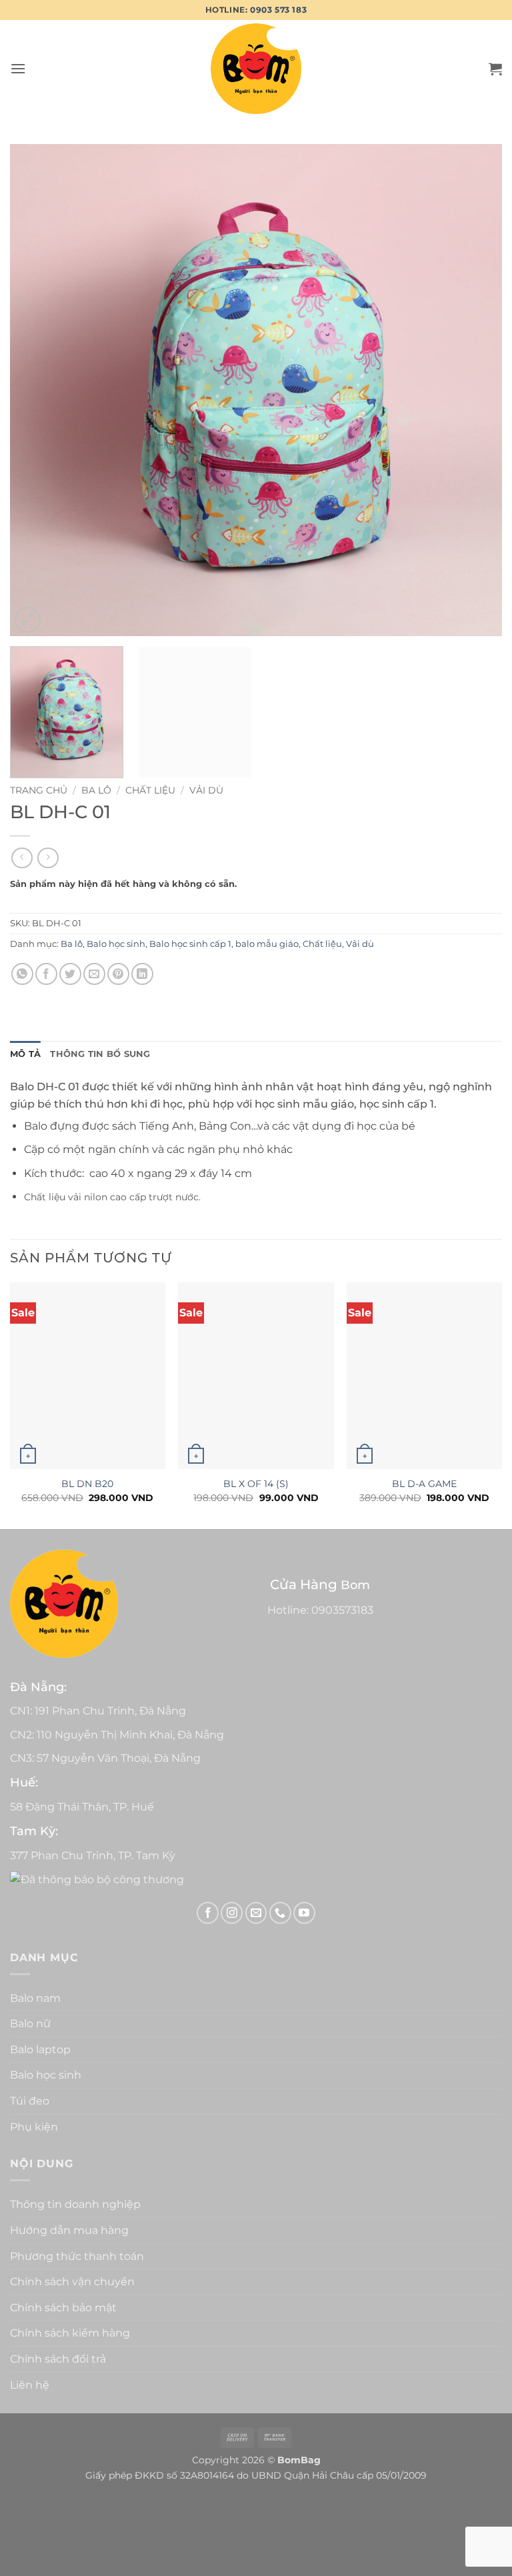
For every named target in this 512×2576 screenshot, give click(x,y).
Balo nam (35, 1998)
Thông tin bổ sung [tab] (100, 1054)
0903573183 (342, 1610)
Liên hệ (30, 2385)
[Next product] (22, 858)
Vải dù (206, 790)
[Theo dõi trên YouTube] (304, 1913)
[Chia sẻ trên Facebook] (46, 974)
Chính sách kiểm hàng (70, 2333)
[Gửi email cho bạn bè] (94, 974)
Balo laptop (40, 2050)
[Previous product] (48, 858)
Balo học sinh (116, 944)
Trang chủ (39, 790)
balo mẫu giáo (267, 944)
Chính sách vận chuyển (72, 2282)
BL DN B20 (87, 1484)
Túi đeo (30, 2101)
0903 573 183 (278, 10)
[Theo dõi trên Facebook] (208, 1913)
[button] (18, 68)
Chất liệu (150, 790)
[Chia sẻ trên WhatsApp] (22, 974)
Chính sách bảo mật (63, 2308)
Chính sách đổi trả (58, 2359)
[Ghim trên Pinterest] (118, 974)
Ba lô (96, 790)
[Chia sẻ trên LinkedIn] (142, 974)
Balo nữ (30, 2024)
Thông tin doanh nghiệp (75, 2204)
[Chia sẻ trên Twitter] (70, 974)
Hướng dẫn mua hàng (69, 2230)
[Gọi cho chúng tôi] (280, 1913)
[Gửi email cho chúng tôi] (256, 1913)
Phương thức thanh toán (77, 2256)
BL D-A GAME (424, 1484)
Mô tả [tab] (25, 1054)
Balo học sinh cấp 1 (190, 944)
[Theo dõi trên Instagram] (232, 1913)
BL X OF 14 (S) (256, 1484)
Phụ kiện (34, 2127)
